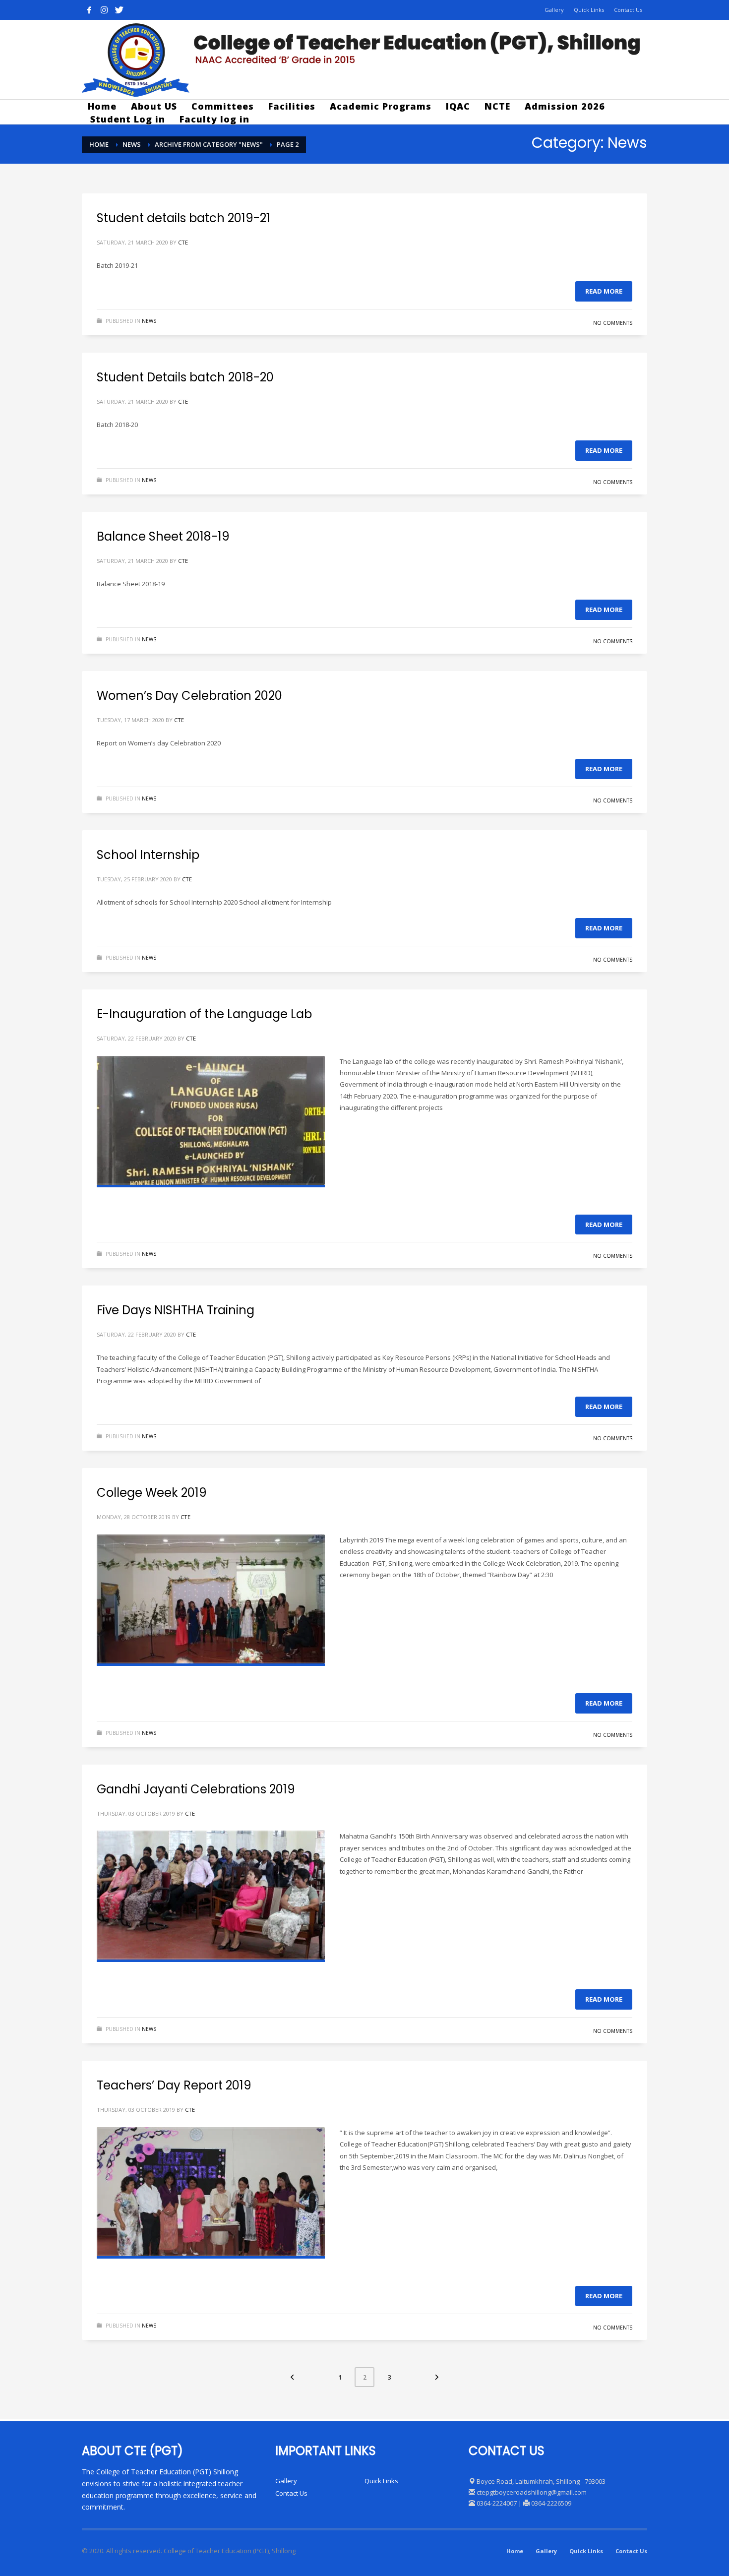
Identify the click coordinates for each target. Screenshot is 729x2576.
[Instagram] (104, 10)
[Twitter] (119, 10)
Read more (604, 291)
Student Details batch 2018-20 (185, 377)
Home (515, 2551)
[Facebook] (89, 10)
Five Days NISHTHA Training (176, 1310)
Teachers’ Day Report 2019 (174, 2085)
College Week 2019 (152, 1493)
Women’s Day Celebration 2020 (189, 696)
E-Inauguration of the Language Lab (204, 1014)
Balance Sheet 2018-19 (163, 536)
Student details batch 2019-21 (183, 218)
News (149, 321)
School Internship (148, 855)
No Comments (613, 323)
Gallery (554, 10)
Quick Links (589, 10)
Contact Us (628, 10)
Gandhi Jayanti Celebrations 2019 (196, 1789)
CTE (183, 242)
